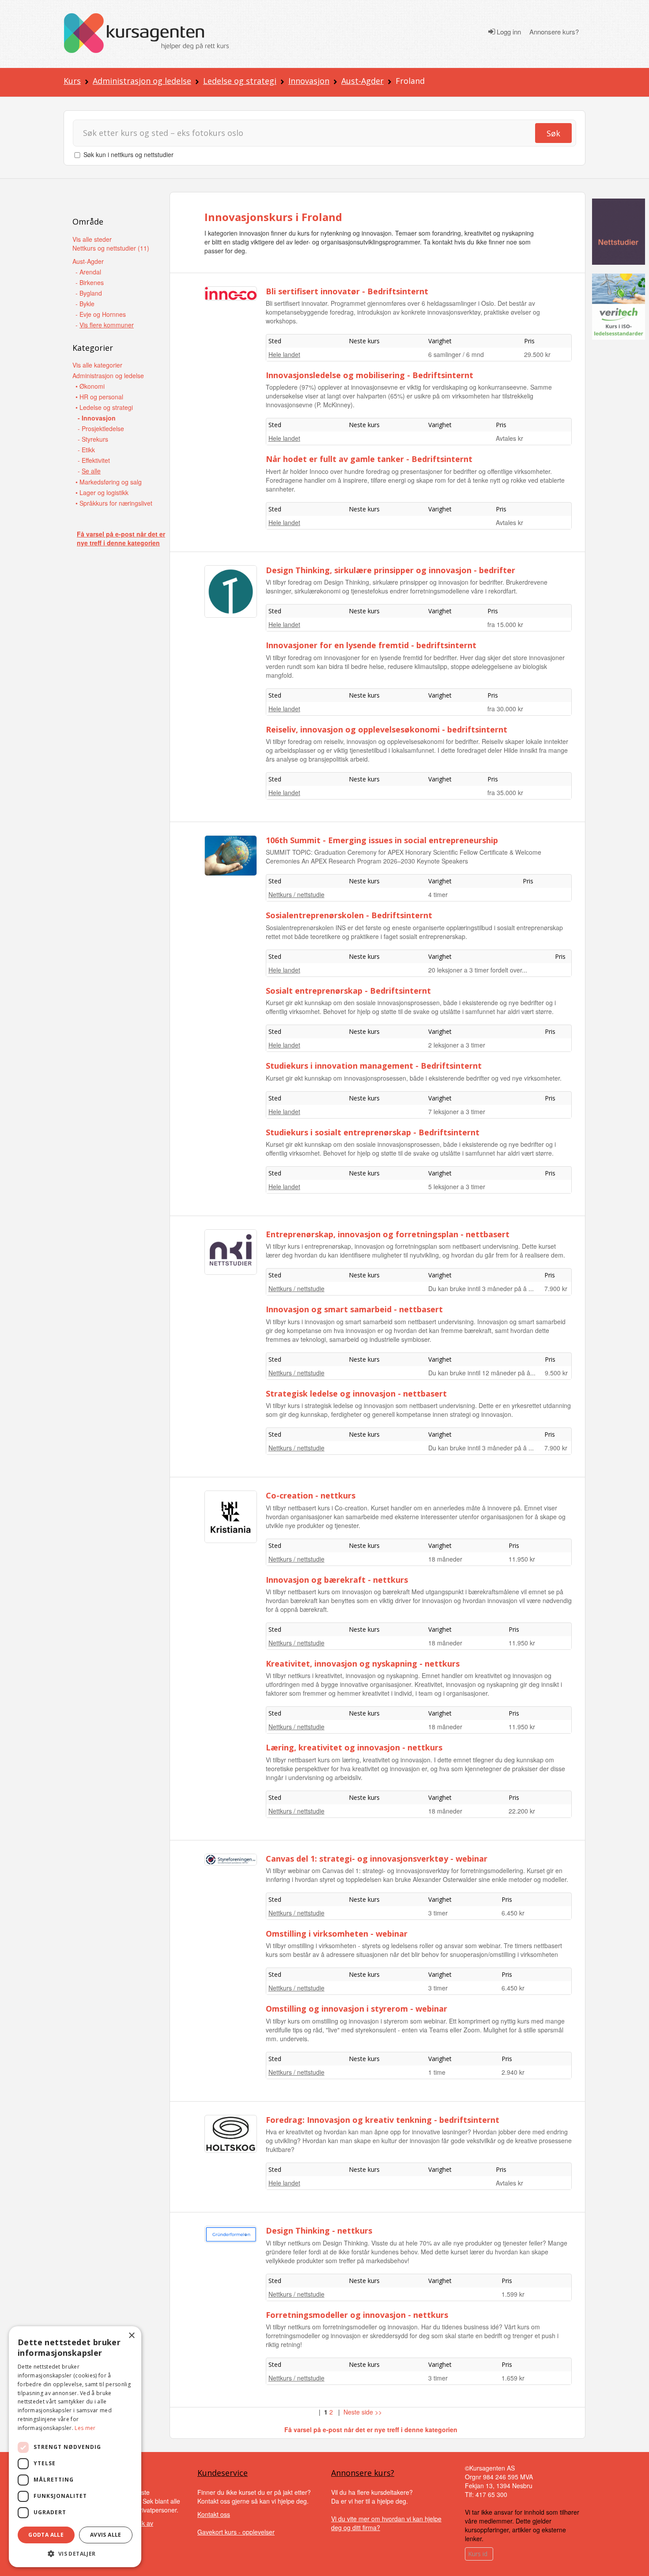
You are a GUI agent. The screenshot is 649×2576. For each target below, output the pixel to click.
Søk (553, 133)
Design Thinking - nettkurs (319, 2231)
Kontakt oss (214, 2514)
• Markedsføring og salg (109, 482)
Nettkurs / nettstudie (296, 894)
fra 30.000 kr (505, 709)
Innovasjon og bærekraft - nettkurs (337, 1580)
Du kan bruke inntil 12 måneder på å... (482, 1373)
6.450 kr (513, 1913)
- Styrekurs (93, 439)
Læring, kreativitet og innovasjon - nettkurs (354, 1747)
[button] (75, 2554)
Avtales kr (509, 438)
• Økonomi (90, 386)
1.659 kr (513, 2378)
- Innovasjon (97, 418)
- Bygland (89, 293)
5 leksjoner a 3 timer (457, 1187)
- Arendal (88, 272)
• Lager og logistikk (102, 492)
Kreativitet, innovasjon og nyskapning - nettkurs (363, 1664)
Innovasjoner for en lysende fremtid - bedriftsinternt (371, 645)
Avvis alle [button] (106, 2535)
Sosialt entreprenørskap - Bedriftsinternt (348, 991)
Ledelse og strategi (240, 81)
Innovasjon (309, 81)
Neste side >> (363, 2412)
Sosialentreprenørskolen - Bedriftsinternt (349, 915)
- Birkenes (90, 282)
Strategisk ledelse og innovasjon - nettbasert (356, 1393)
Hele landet (284, 354)
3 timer (438, 1913)
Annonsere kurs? (554, 32)
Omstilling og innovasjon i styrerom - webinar (357, 2009)
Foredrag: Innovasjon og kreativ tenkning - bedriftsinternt (383, 2120)
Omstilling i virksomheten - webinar (337, 1934)
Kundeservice (223, 2473)
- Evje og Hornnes (101, 314)
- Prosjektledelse (101, 428)
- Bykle (85, 304)
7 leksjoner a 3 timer (457, 1112)
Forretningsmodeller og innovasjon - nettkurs (357, 2315)
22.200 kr (522, 1811)
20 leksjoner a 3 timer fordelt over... (478, 970)
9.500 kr (556, 1373)
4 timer (438, 894)
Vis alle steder (92, 239)
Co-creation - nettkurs (311, 1495)
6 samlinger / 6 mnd (456, 354)
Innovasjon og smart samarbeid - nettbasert (354, 1309)
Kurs (72, 81)
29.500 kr (537, 354)
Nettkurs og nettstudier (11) (111, 248)
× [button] (131, 2336)
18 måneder (445, 1559)
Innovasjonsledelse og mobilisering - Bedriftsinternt (370, 375)
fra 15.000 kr (505, 624)
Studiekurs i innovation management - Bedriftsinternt (374, 1066)
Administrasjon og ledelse (142, 81)
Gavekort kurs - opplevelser (236, 2532)
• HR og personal (99, 397)
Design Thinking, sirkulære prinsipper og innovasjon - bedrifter (391, 570)
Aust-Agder (362, 81)
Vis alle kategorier (97, 365)
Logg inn (508, 32)
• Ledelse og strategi (104, 407)
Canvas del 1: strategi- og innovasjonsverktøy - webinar (377, 1859)
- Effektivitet (94, 460)
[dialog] (75, 2447)
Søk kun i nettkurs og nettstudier (128, 154)
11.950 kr (522, 1559)
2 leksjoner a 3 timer (457, 1045)
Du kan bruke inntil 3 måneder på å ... (481, 1288)
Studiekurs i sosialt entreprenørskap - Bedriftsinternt (373, 1132)
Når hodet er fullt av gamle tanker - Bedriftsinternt (369, 459)
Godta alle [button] (46, 2535)
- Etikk (86, 450)
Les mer (85, 2428)
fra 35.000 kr (505, 792)
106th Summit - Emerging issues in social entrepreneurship (382, 840)
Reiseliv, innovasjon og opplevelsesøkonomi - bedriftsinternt (387, 729)
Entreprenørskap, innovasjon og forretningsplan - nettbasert (388, 1234)
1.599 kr (513, 2294)
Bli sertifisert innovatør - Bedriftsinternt (347, 291)
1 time (437, 2072)
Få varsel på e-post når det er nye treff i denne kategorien (121, 538)
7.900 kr (556, 1288)
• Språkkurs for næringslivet (114, 503)
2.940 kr (513, 2072)
